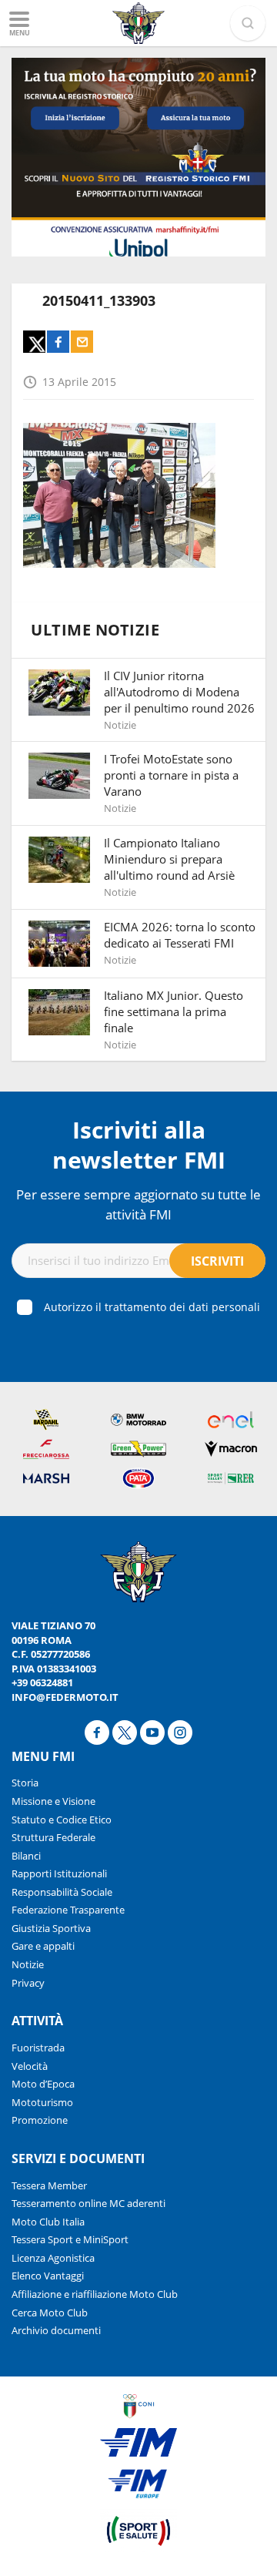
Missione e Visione (53, 1801)
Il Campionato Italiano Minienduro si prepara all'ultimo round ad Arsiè (169, 859)
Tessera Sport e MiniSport (70, 2239)
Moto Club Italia (48, 2222)
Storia (25, 1783)
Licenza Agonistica (53, 2258)
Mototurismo (42, 2102)
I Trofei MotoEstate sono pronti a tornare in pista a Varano (171, 775)
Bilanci (26, 1856)
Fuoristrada (38, 2048)
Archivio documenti (56, 2330)
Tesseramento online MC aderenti (88, 2203)
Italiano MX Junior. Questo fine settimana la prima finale (174, 1011)
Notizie (28, 1964)
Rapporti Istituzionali (59, 1873)
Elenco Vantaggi (48, 2276)
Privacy (28, 1983)
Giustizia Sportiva (51, 1928)
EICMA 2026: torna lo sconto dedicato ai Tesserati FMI (180, 935)
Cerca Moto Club (50, 2313)
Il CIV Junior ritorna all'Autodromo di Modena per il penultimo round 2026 (179, 692)
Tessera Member (49, 2185)
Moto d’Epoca (43, 2084)
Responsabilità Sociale (62, 1892)
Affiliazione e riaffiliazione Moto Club (95, 2294)
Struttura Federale (53, 1837)
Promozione (40, 2120)
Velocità (30, 2066)
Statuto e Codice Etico (62, 1820)
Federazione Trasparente (68, 1910)
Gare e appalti (43, 1946)
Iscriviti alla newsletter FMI (139, 1145)
